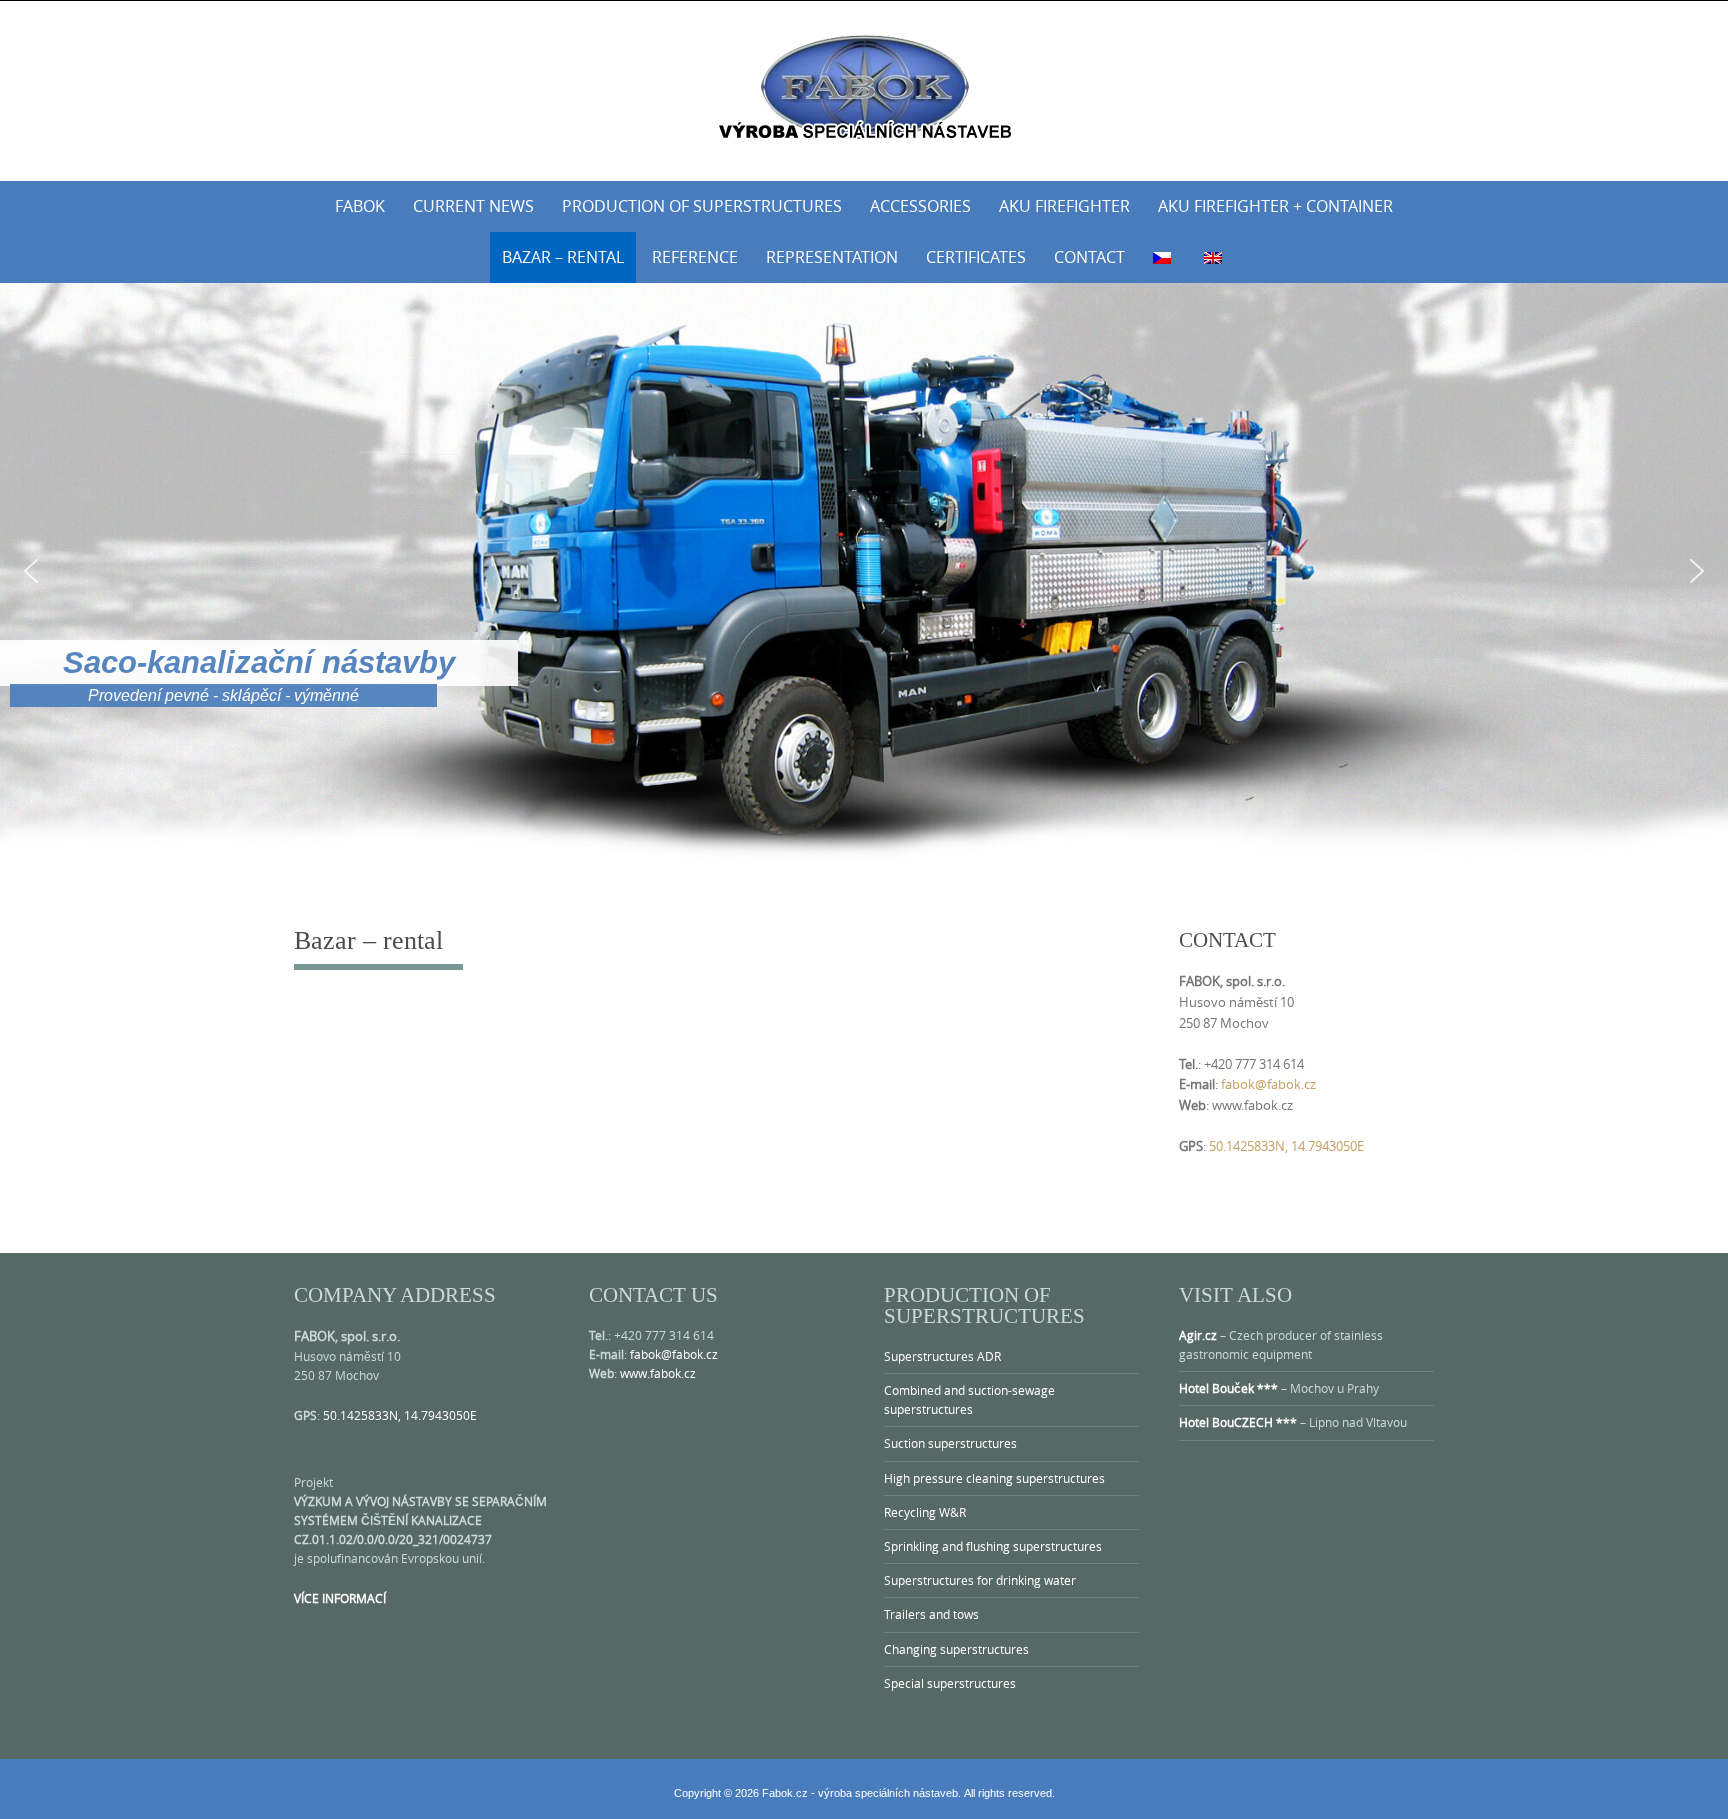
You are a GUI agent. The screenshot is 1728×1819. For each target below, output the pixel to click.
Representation (832, 257)
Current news (473, 206)
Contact (1089, 257)
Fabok (360, 206)
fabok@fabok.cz (1268, 1084)
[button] (31, 571)
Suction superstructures (950, 1443)
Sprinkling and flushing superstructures (993, 1546)
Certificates (976, 257)
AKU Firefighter (1064, 206)
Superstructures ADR (942, 1356)
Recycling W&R (925, 1512)
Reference (695, 257)
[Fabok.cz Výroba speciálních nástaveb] (864, 87)
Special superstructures (950, 1683)
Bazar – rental (563, 257)
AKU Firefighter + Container (1275, 206)
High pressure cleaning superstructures (994, 1478)
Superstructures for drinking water (980, 1580)
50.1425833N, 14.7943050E (1286, 1146)
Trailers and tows (931, 1614)
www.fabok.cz (658, 1373)
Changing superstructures (956, 1649)
